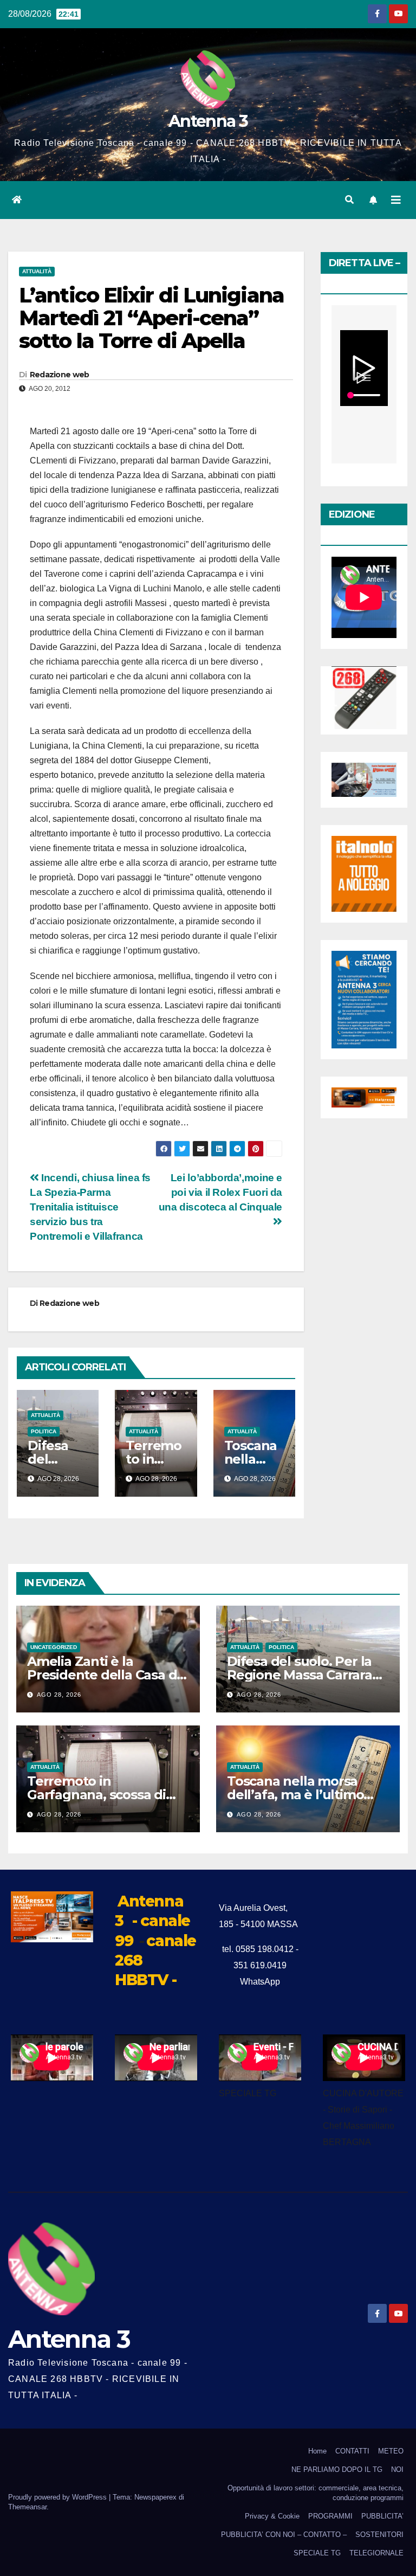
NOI (397, 2469)
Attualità (37, 271)
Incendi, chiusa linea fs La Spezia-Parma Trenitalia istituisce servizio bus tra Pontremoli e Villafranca (90, 1207)
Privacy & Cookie (272, 2516)
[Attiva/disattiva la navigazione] (396, 200)
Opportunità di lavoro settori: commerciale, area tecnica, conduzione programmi (316, 2493)
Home (317, 2451)
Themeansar (27, 2507)
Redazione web (60, 375)
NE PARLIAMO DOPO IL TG (337, 2469)
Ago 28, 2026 (59, 1695)
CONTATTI (352, 2451)
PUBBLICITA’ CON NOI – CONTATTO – (284, 2535)
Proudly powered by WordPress (58, 2497)
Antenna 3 (208, 121)
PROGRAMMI (330, 2516)
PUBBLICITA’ (382, 2516)
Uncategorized (54, 1647)
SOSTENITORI (379, 2535)
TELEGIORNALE (376, 2553)
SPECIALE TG (317, 2553)
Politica (44, 1431)
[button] (349, 200)
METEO (391, 2451)
